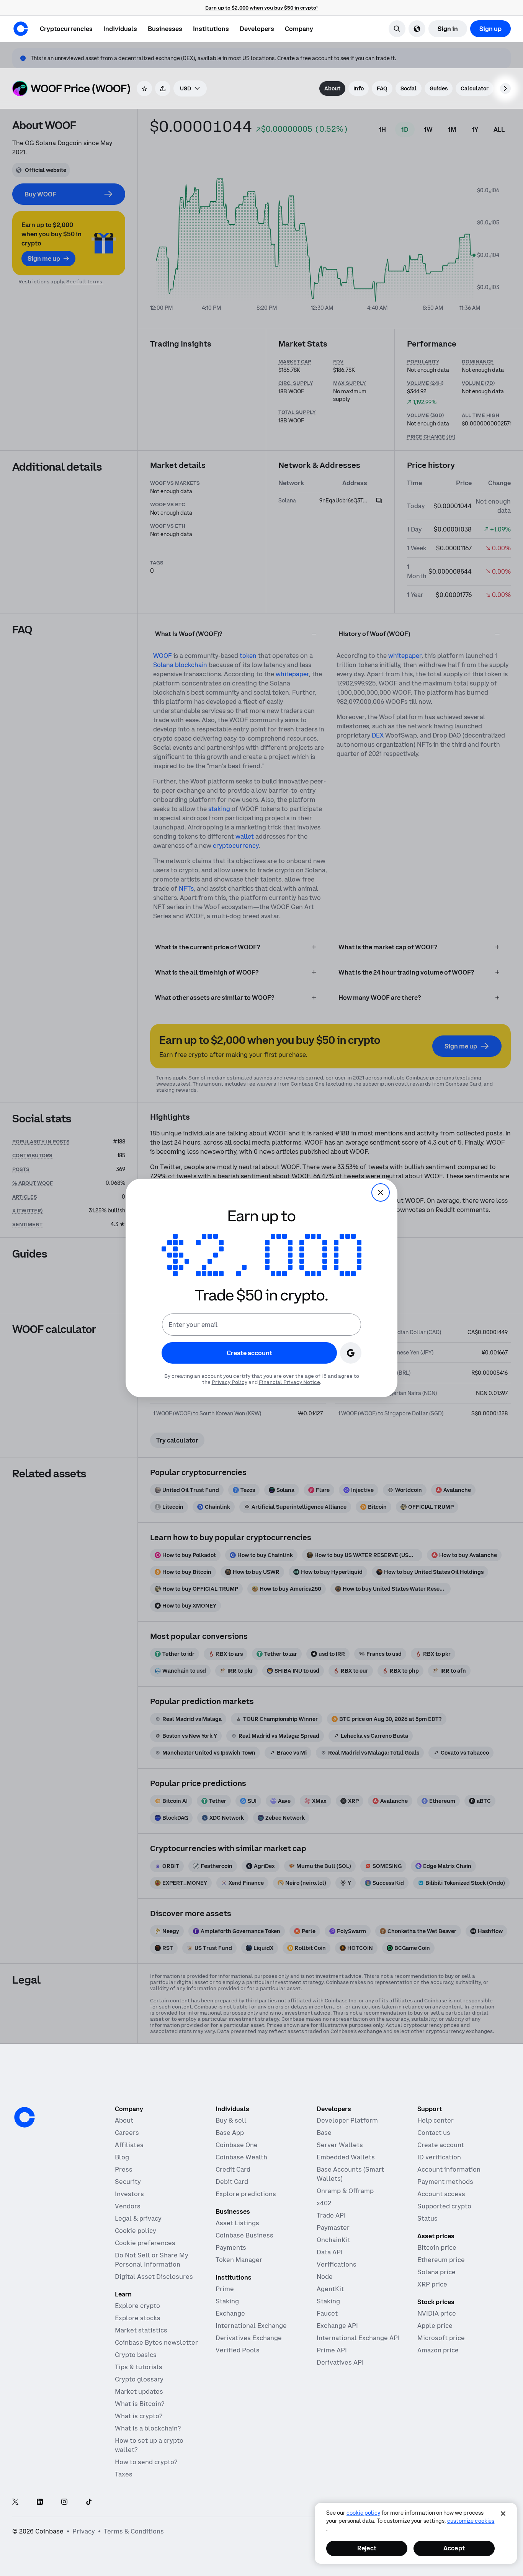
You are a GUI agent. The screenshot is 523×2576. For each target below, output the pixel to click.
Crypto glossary (139, 2379)
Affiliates (129, 2145)
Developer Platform (347, 2120)
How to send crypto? (146, 2462)
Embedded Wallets (346, 2157)
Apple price (435, 2326)
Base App (230, 2133)
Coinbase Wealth (241, 2157)
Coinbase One (237, 2145)
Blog (122, 2157)
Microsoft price (441, 2338)
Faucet (327, 2313)
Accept (454, 2548)
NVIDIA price (437, 2313)
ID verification (439, 2157)
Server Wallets (340, 2145)
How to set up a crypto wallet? (149, 2445)
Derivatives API (340, 2362)
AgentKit (330, 2289)
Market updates (139, 2391)
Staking (227, 2301)
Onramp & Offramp (345, 2191)
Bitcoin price (437, 2247)
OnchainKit (333, 2240)
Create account (441, 2145)
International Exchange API (358, 2338)
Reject (367, 2548)
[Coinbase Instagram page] (64, 2502)
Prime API (332, 2350)
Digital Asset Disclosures (154, 2277)
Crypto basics (136, 2355)
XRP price (432, 2284)
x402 (324, 2203)
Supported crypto (444, 2206)
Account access (441, 2194)
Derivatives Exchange (249, 2338)
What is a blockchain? (148, 2428)
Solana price (436, 2272)
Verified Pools (238, 2350)
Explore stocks (138, 2318)
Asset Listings (237, 2223)
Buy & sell (231, 2120)
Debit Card (232, 2182)
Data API (330, 2252)
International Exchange (251, 2326)
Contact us (434, 2133)
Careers (127, 2133)
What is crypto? (139, 2416)
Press (124, 2169)
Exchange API (337, 2326)
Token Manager (239, 2260)
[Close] (503, 2514)
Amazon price (438, 2350)
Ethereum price (441, 2260)
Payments (231, 2247)
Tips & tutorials (139, 2367)
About (124, 2120)
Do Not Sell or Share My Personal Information (152, 2260)
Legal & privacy (138, 2218)
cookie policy (363, 2513)
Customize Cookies (471, 2521)
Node (325, 2277)
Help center (436, 2120)
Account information (449, 2169)
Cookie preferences (145, 2243)
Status (427, 2218)
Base (324, 2133)
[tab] (332, 88)
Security (128, 2182)
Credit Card (233, 2169)
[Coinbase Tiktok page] (89, 2502)
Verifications (337, 2264)
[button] (120, 29)
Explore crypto (137, 2306)
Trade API (331, 2215)
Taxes (124, 2474)
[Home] (21, 29)
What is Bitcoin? (140, 2404)
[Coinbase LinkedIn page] (40, 2502)
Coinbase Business (244, 2235)
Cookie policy (136, 2231)
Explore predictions (246, 2194)
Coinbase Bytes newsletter (156, 2342)
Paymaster (333, 2228)
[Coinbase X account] (15, 2502)
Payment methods (445, 2182)
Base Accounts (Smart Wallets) (350, 2174)
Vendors (128, 2206)
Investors (129, 2194)
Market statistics (141, 2330)
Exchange (230, 2313)
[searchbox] (190, 88)
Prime (225, 2289)
